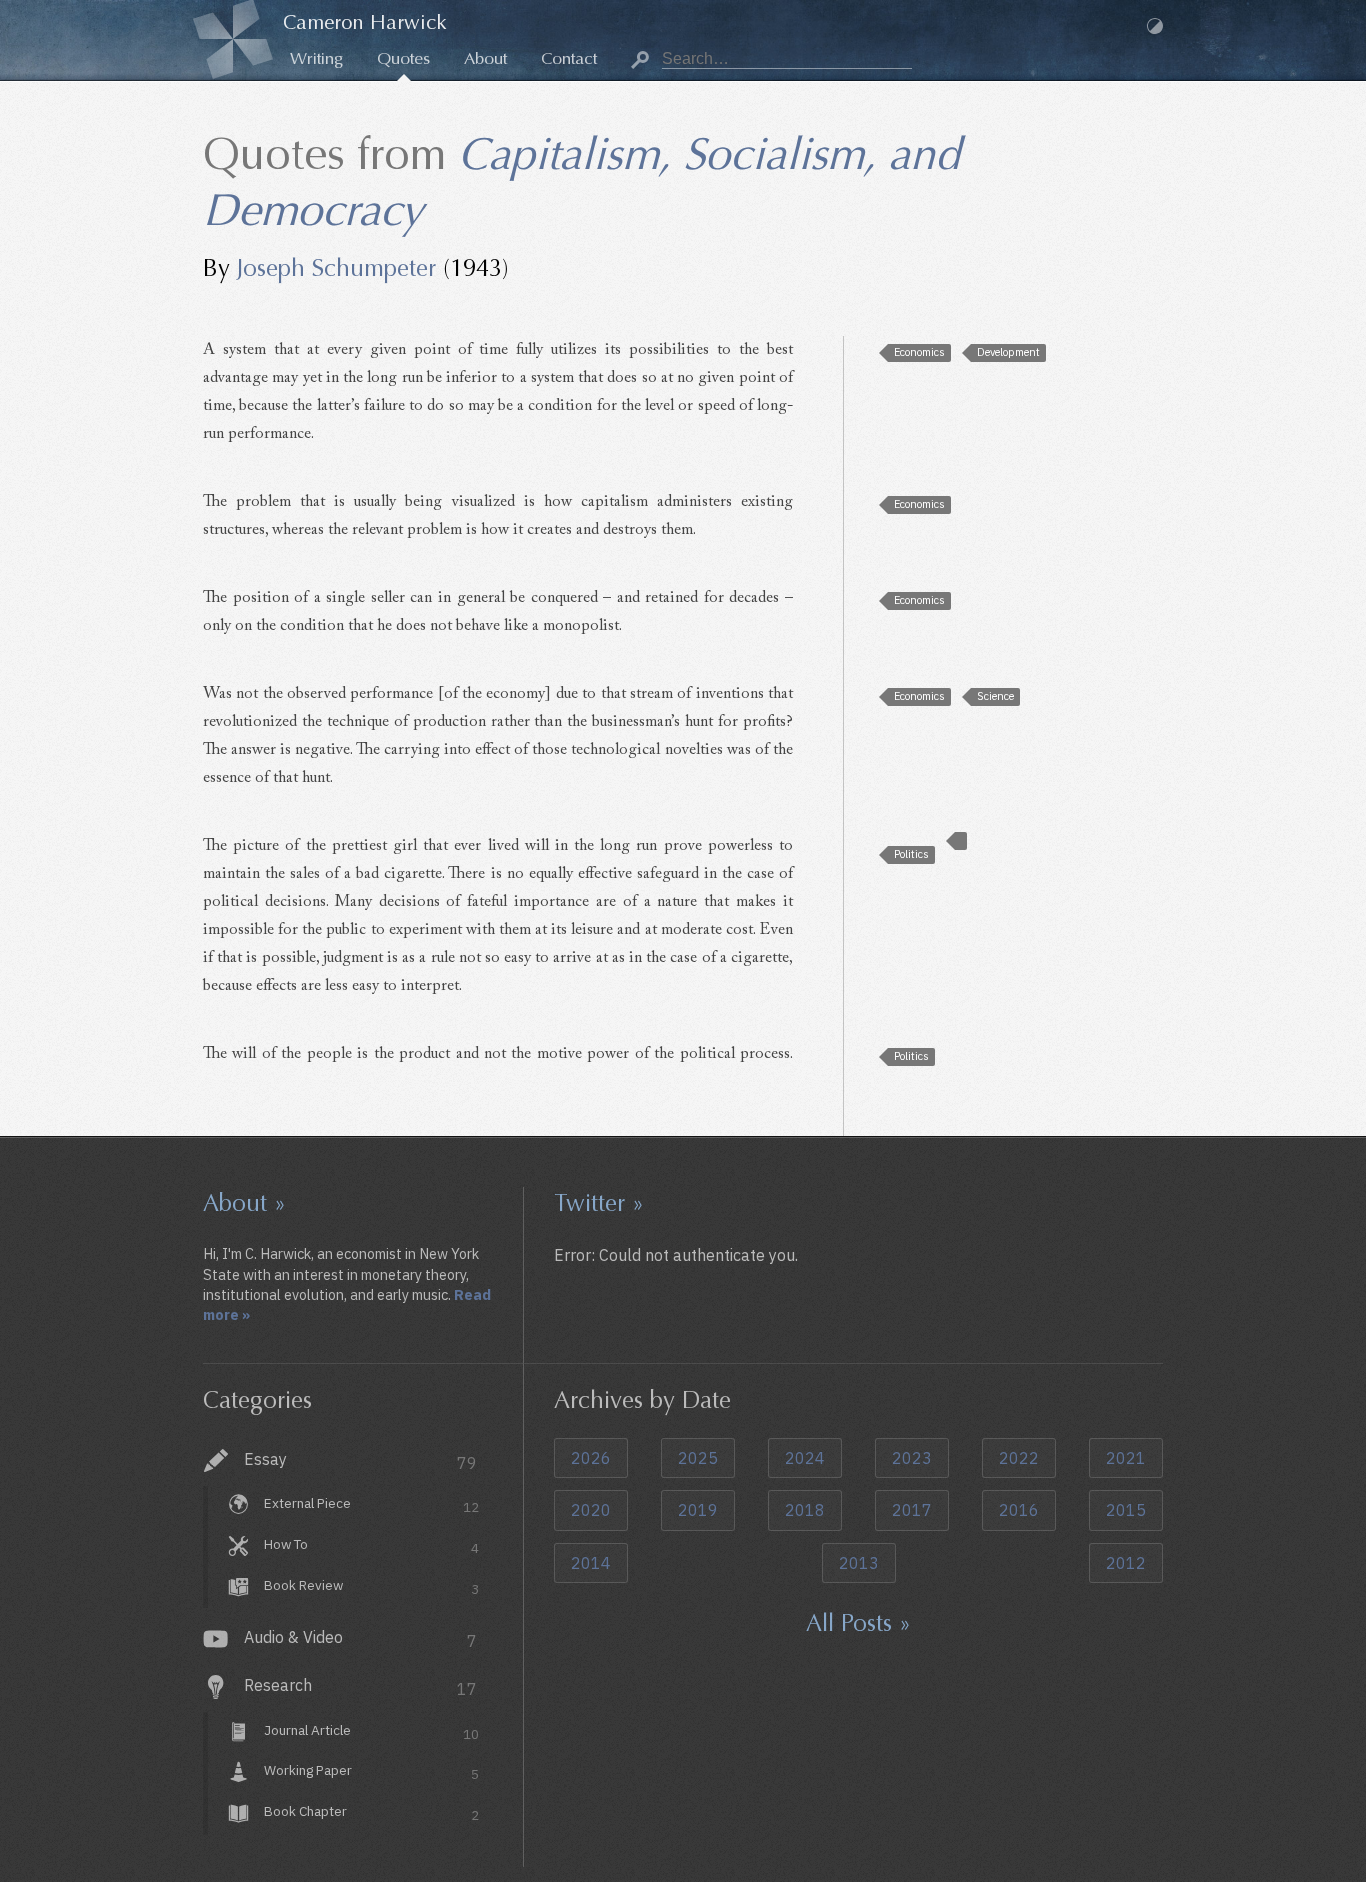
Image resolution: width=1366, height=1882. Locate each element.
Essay (360, 1461)
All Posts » (858, 1623)
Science (995, 696)
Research (360, 1687)
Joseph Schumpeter (336, 268)
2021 (1126, 1458)
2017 (912, 1510)
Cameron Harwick (365, 22)
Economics (919, 352)
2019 (698, 1510)
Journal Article (371, 1732)
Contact (569, 58)
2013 (859, 1563)
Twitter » (599, 1203)
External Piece (371, 1506)
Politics (911, 854)
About (485, 58)
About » (244, 1203)
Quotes (403, 58)
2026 (591, 1458)
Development (1008, 352)
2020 (591, 1510)
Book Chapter (371, 1814)
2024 (805, 1458)
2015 (1126, 1510)
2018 (805, 1510)
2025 (698, 1458)
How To (371, 1546)
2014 (591, 1563)
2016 (1019, 1510)
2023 (912, 1458)
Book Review (371, 1587)
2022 (1019, 1458)
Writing (316, 58)
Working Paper (371, 1773)
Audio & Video (360, 1639)
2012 (1126, 1563)
